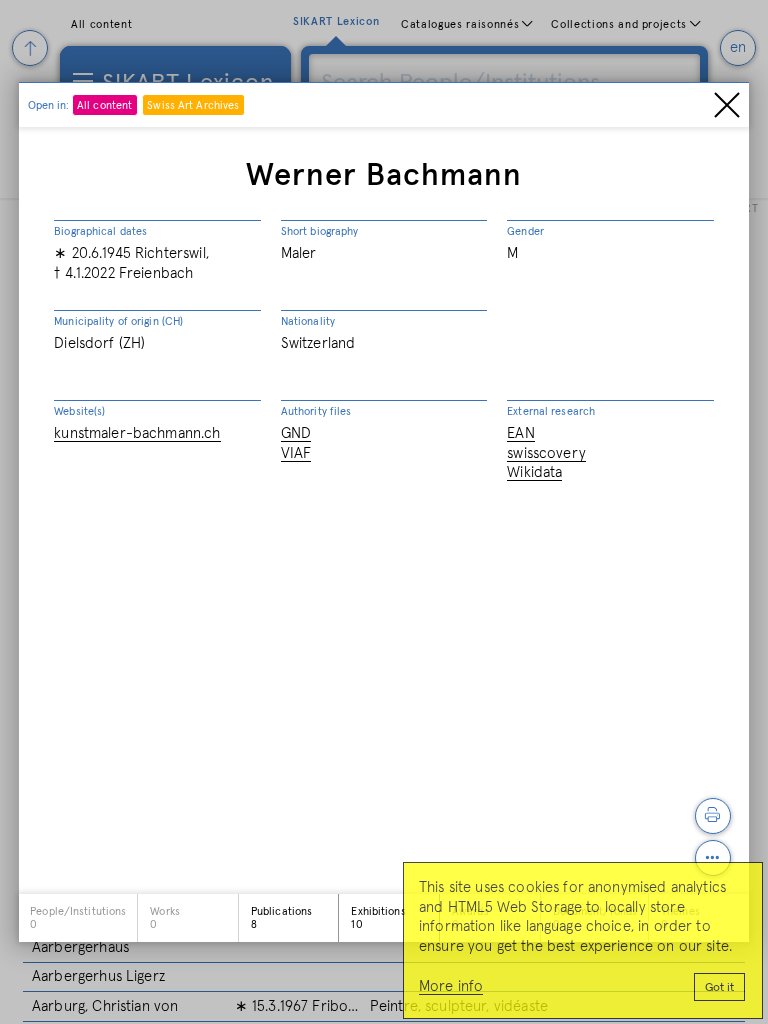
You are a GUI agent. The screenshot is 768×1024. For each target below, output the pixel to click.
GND (296, 433)
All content (104, 105)
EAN (520, 433)
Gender (525, 231)
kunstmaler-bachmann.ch (137, 433)
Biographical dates (100, 231)
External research (551, 411)
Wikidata (534, 472)
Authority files (316, 411)
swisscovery (546, 453)
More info (451, 986)
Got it (719, 988)
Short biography (320, 231)
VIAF (296, 453)
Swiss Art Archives (193, 105)
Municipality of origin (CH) (118, 321)
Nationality (308, 321)
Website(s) (79, 411)
